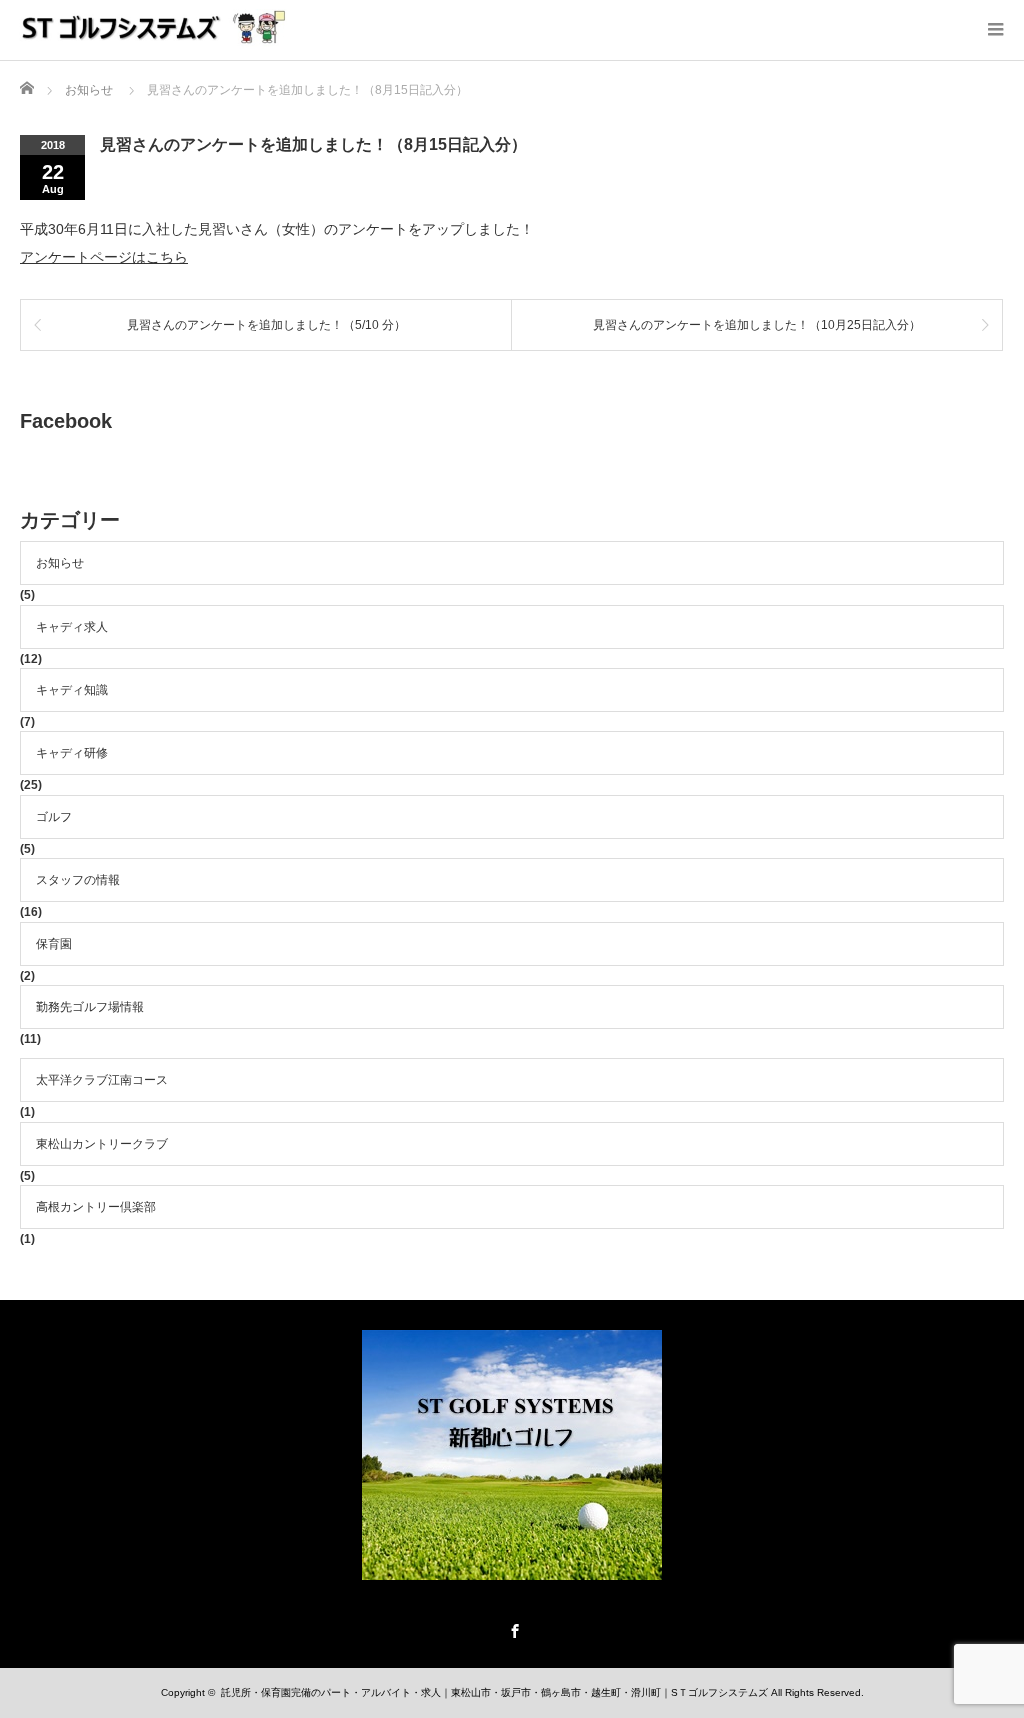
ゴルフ (54, 817)
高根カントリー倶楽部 (96, 1207)
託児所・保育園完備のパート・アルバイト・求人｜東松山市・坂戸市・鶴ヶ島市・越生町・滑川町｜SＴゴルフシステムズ (494, 1692)
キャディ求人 (72, 627)
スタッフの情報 (78, 880)
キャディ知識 (72, 690)
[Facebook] (512, 1628)
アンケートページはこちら (104, 257)
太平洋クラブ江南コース (102, 1080)
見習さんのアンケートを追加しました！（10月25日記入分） (757, 325)
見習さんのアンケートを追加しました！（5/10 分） (266, 325)
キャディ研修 (72, 753)
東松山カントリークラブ (102, 1144)
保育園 (54, 944)
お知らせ (60, 563)
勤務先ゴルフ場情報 (90, 1007)
